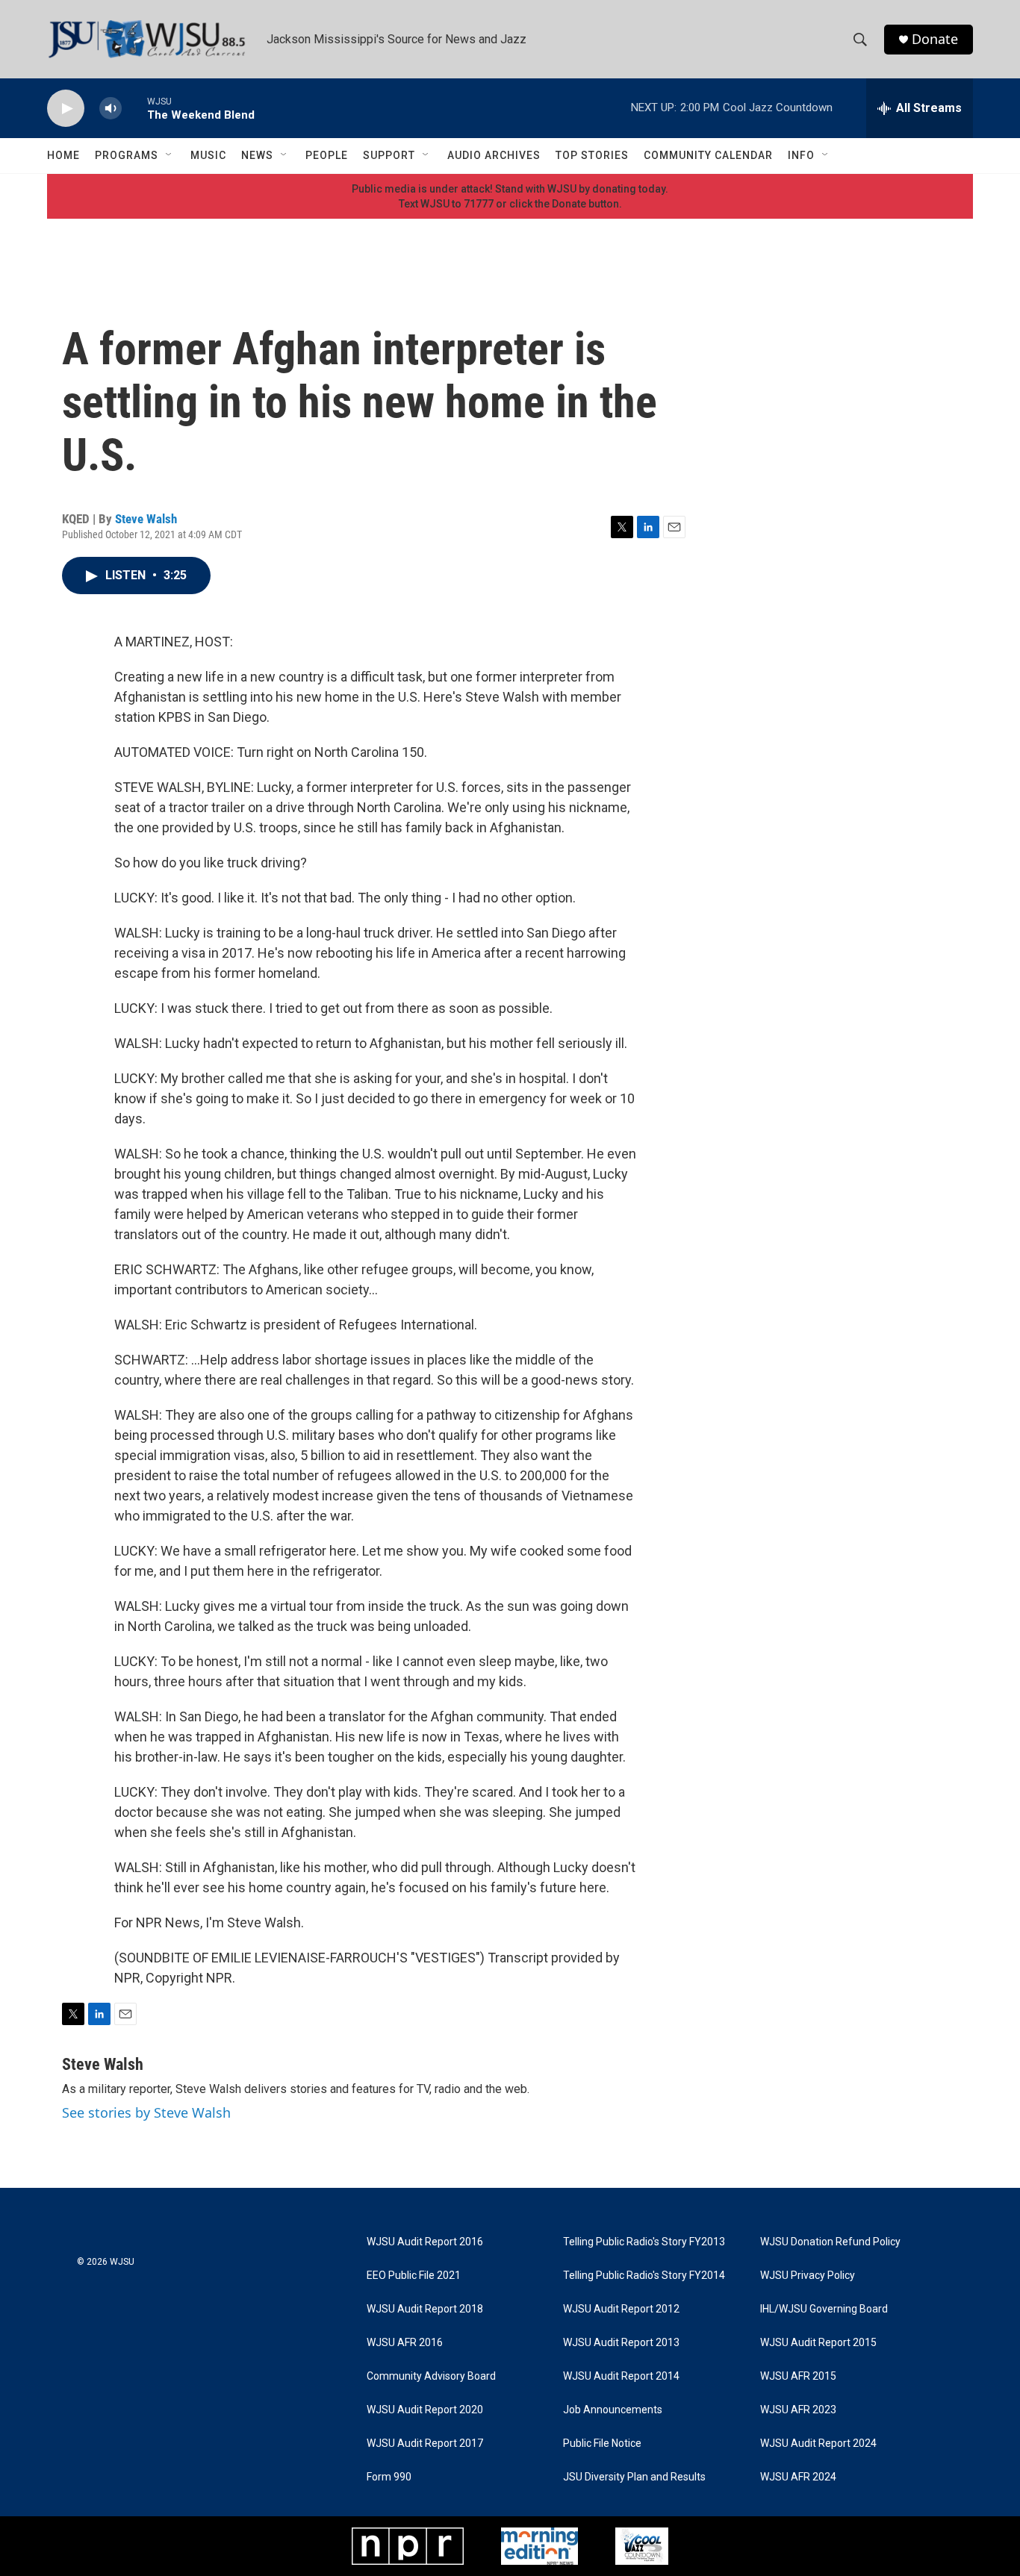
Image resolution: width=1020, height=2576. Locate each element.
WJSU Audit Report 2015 (818, 2343)
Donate (935, 39)
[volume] (111, 109)
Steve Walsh (146, 519)
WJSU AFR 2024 (798, 2477)
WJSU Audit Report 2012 (621, 2309)
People (327, 155)
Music (208, 155)
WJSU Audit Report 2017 (425, 2444)
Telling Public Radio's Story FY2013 (644, 2242)
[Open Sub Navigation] (170, 155)
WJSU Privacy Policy (808, 2276)
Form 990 (389, 2477)
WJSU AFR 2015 (798, 2376)
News (257, 155)
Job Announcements (613, 2410)
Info (801, 155)
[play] (66, 109)
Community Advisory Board (431, 2376)
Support (389, 155)
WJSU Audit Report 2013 (621, 2343)
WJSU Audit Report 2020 (425, 2410)
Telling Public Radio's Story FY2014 (644, 2276)
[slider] (134, 108)
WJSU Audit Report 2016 (425, 2242)
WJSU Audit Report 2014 (621, 2376)
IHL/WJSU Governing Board (824, 2309)
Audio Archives (494, 155)
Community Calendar (708, 155)
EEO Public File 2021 (414, 2276)
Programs (127, 155)
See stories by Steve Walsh (146, 2112)
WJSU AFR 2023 (798, 2410)
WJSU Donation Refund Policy (830, 2242)
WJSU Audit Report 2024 (818, 2444)
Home (63, 155)
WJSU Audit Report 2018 (425, 2309)
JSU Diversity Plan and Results (634, 2477)
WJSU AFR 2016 (405, 2343)
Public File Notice (602, 2444)
